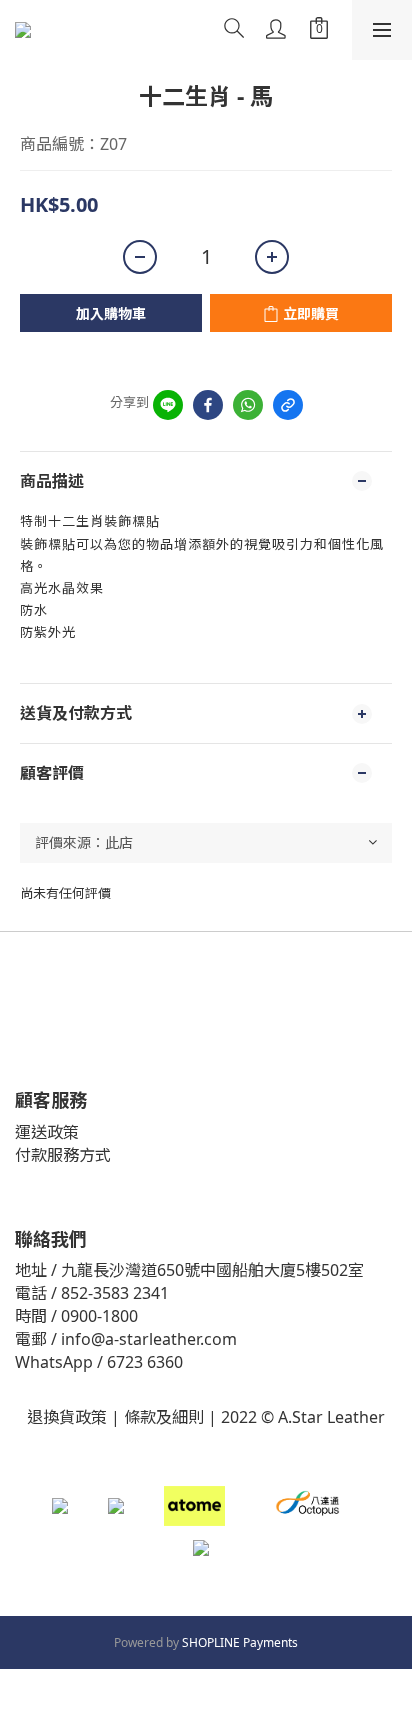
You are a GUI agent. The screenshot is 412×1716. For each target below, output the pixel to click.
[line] (168, 405)
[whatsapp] (248, 405)
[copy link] (288, 405)
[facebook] (208, 405)
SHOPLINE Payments (240, 1642)
